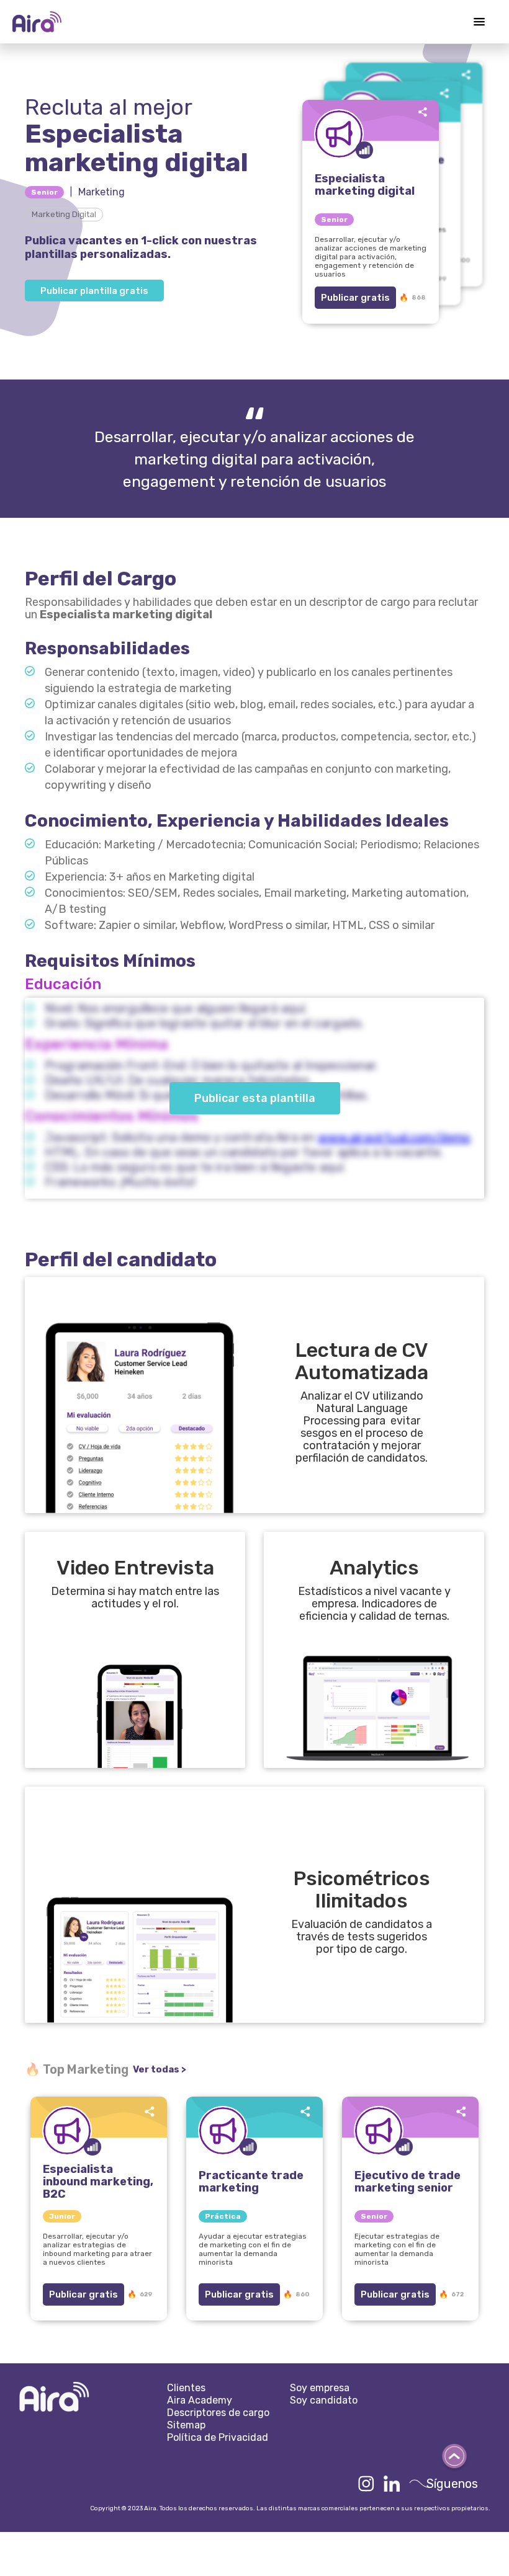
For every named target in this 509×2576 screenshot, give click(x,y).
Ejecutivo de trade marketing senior (408, 2182)
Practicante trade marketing (251, 2182)
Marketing (101, 192)
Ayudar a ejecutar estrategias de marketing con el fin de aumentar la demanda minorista (253, 2249)
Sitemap (186, 2425)
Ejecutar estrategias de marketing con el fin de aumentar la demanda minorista (397, 2249)
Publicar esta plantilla (255, 1098)
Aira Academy (200, 2400)
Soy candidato (324, 2400)
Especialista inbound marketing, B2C (98, 2182)
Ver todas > (160, 2069)
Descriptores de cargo (218, 2413)
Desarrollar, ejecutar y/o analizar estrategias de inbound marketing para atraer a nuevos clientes (97, 2249)
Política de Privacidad (218, 2437)
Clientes (186, 2388)
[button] (479, 22)
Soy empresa (320, 2388)
